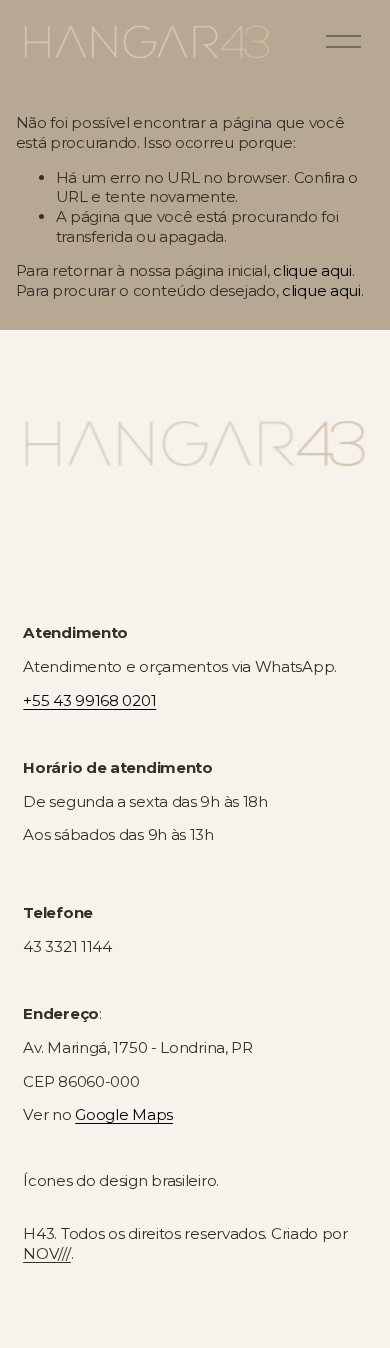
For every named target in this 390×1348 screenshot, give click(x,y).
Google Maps (124, 1114)
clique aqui (312, 270)
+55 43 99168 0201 (89, 700)
